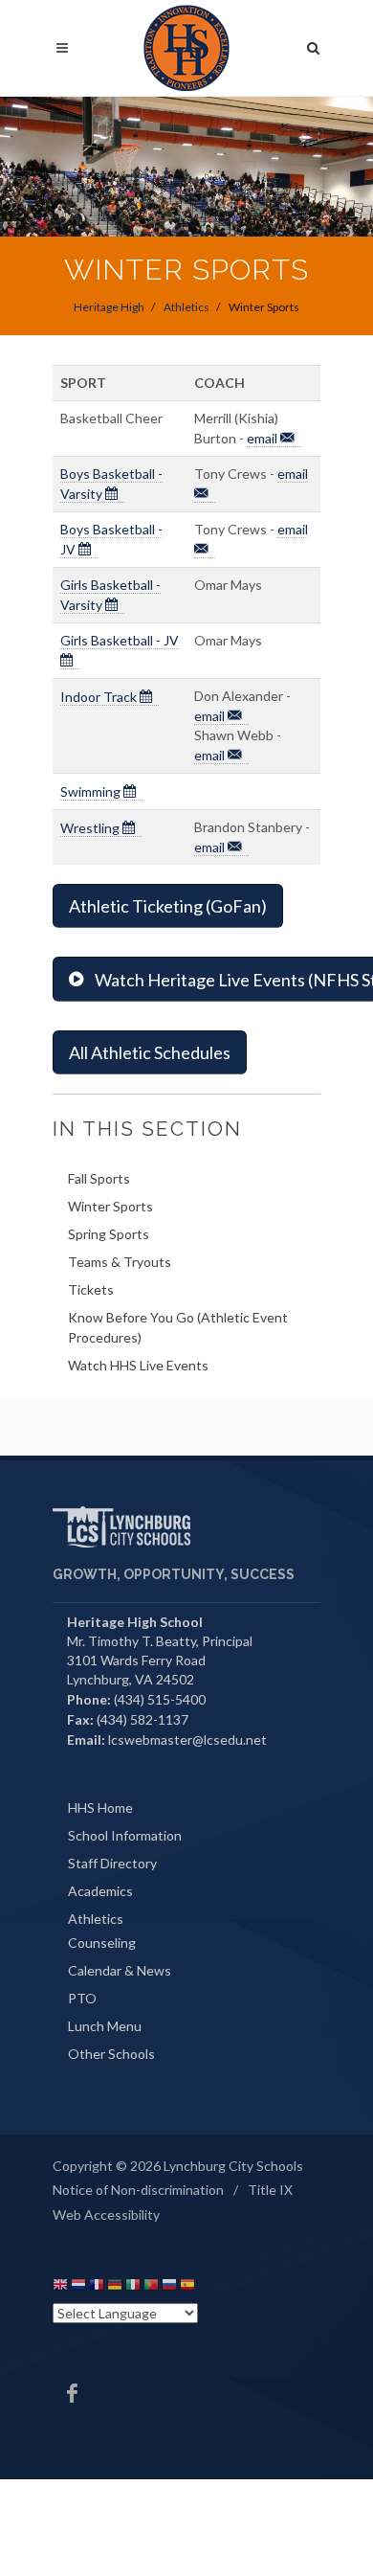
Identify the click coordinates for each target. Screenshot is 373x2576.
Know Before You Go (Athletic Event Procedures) (178, 1327)
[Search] (314, 45)
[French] (97, 2287)
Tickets (91, 1289)
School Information (125, 1835)
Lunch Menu (105, 2026)
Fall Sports (99, 1178)
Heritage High (109, 307)
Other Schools (111, 2054)
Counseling (102, 1943)
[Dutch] (78, 2287)
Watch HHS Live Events (138, 1365)
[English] (60, 2287)
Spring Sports (109, 1234)
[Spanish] (187, 2287)
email (263, 438)
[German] (115, 2287)
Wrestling (91, 828)
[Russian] (169, 2287)
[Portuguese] (151, 2287)
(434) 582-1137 (143, 1719)
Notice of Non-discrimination (138, 2190)
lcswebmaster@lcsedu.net (187, 1740)
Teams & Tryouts (120, 1262)
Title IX (270, 2190)
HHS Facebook (72, 2393)
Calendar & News (120, 1970)
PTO (82, 1998)
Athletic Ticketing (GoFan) (168, 906)
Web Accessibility (106, 2214)
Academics (100, 1891)
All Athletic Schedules (150, 1052)
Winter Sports (110, 1206)
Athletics (186, 307)
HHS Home (100, 1808)
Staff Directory (112, 1863)
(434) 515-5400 (160, 1699)
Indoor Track (100, 697)
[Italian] (133, 2287)
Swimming (92, 791)
